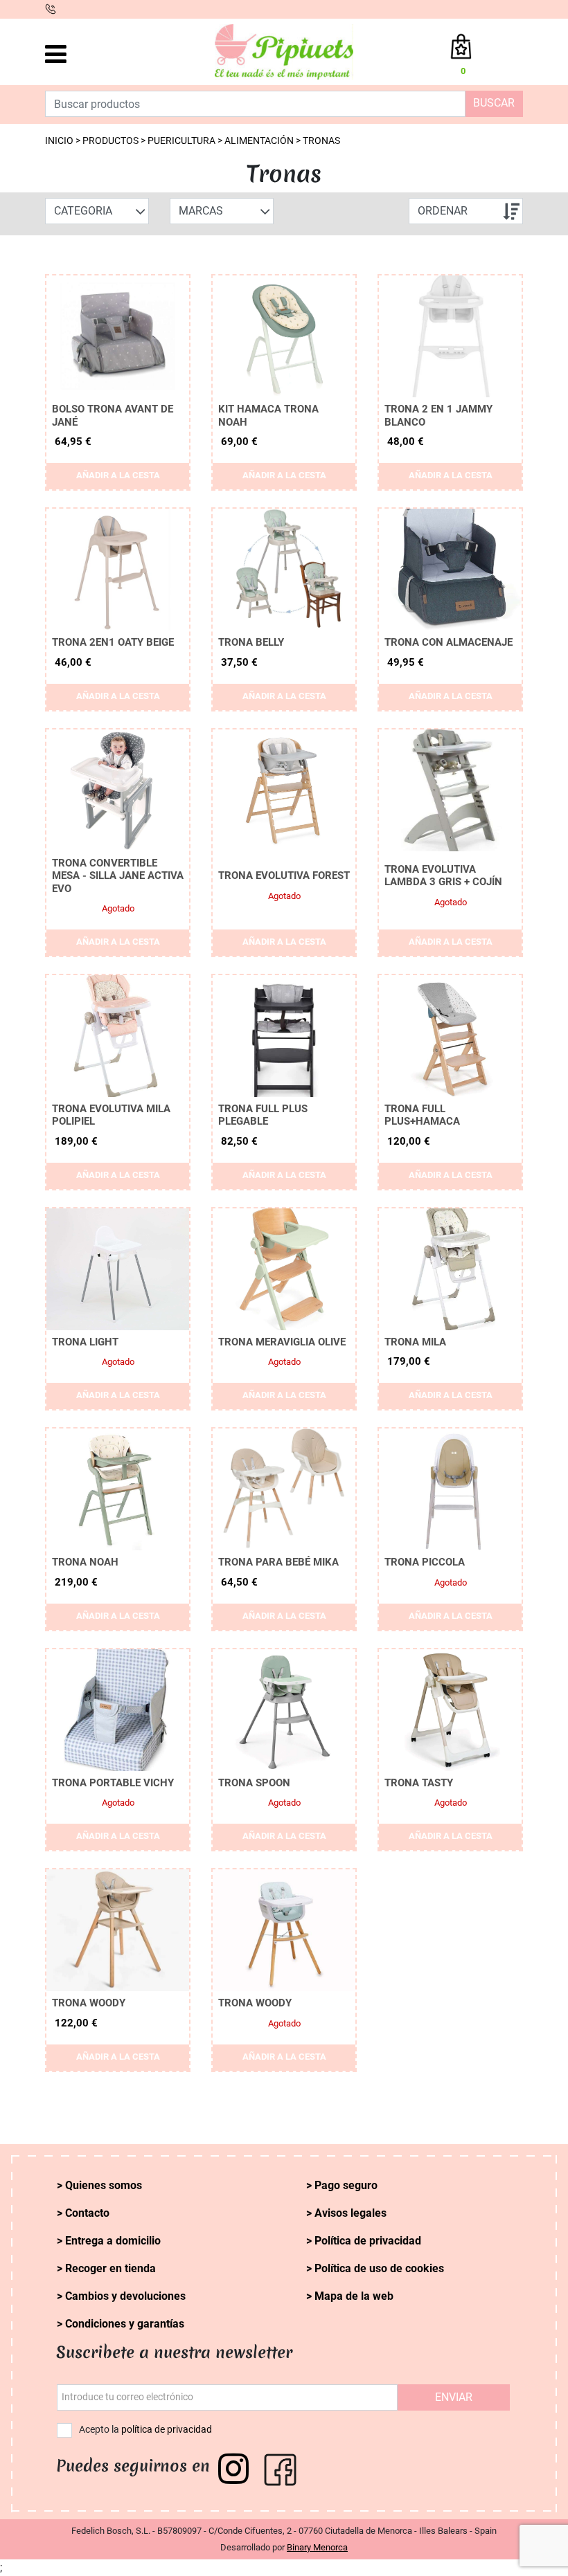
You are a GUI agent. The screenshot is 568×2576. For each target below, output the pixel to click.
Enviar (454, 2397)
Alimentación (259, 141)
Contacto (87, 2213)
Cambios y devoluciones (125, 2296)
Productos (110, 141)
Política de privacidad (368, 2241)
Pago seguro (346, 2185)
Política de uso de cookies (379, 2268)
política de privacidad (167, 2430)
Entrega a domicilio (113, 2241)
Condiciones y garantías (125, 2324)
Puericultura (181, 141)
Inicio (59, 141)
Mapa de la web (354, 2296)
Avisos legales (350, 2213)
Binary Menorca (317, 2547)
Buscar (494, 103)
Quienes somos (104, 2185)
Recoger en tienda (110, 2268)
